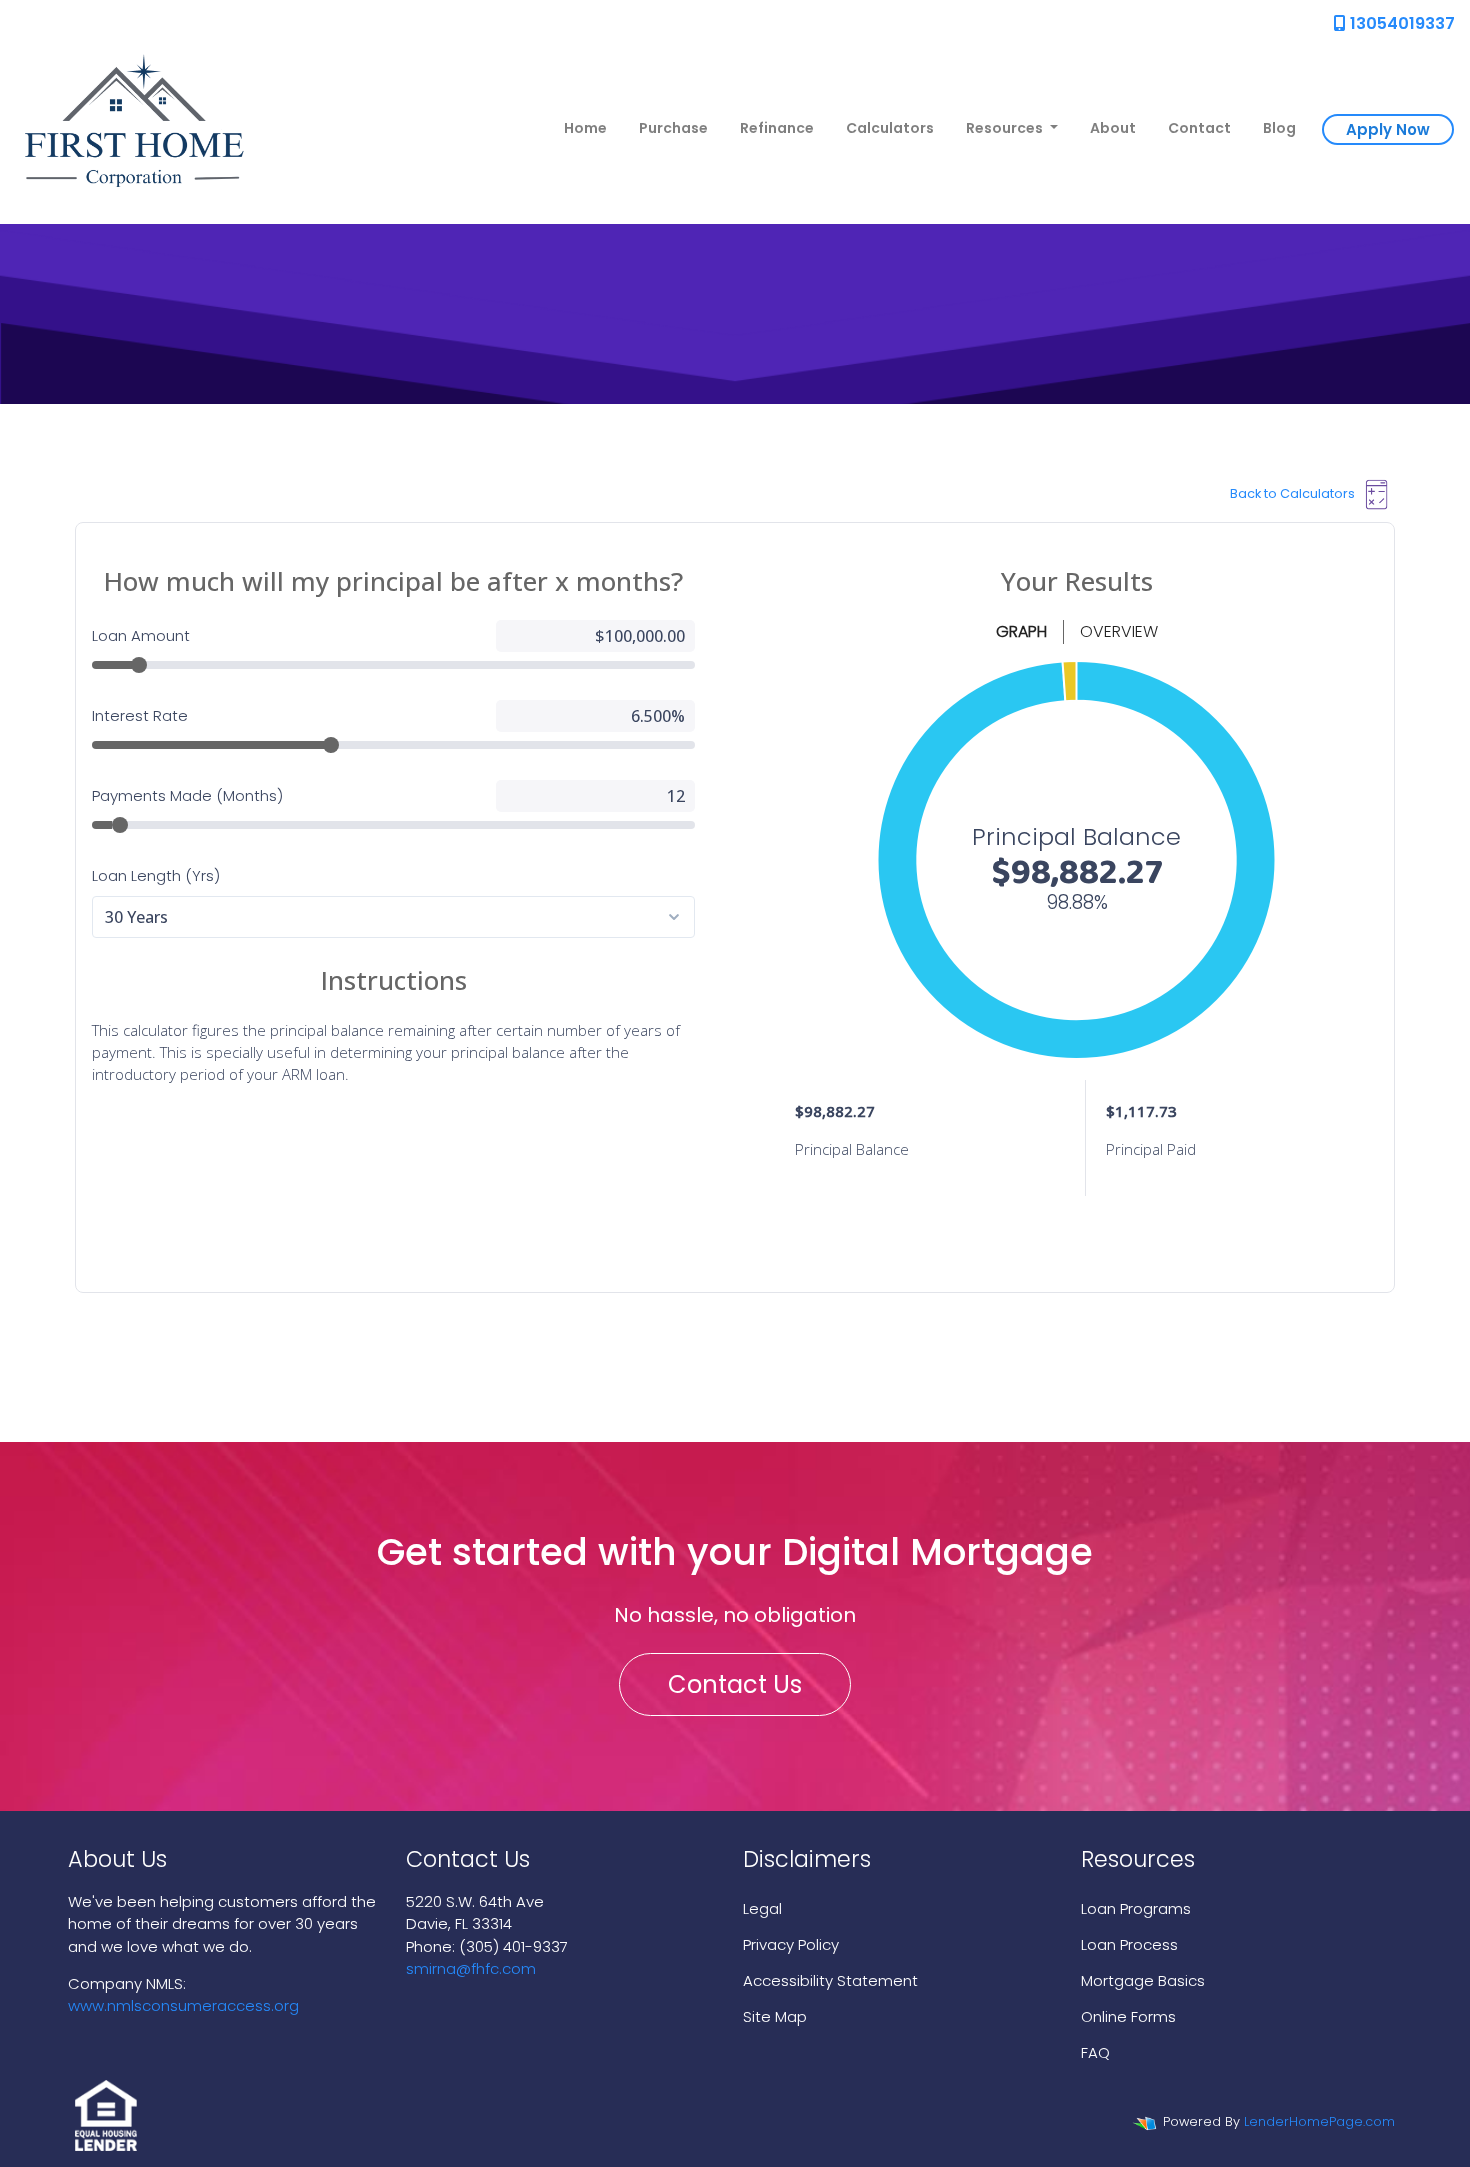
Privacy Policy (791, 1944)
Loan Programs (1136, 1908)
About (1113, 128)
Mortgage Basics (1143, 1980)
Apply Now (1388, 129)
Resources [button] (1006, 128)
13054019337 (1400, 23)
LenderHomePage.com (1319, 2121)
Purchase (673, 128)
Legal (762, 1908)
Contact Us (735, 1684)
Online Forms (1128, 2016)
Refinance (777, 128)
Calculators (890, 128)
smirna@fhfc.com (471, 1968)
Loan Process (1129, 1944)
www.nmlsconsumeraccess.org (183, 2005)
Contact (1199, 128)
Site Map (775, 2016)
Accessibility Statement (830, 1980)
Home (585, 128)
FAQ (1095, 2052)
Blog (1279, 128)
